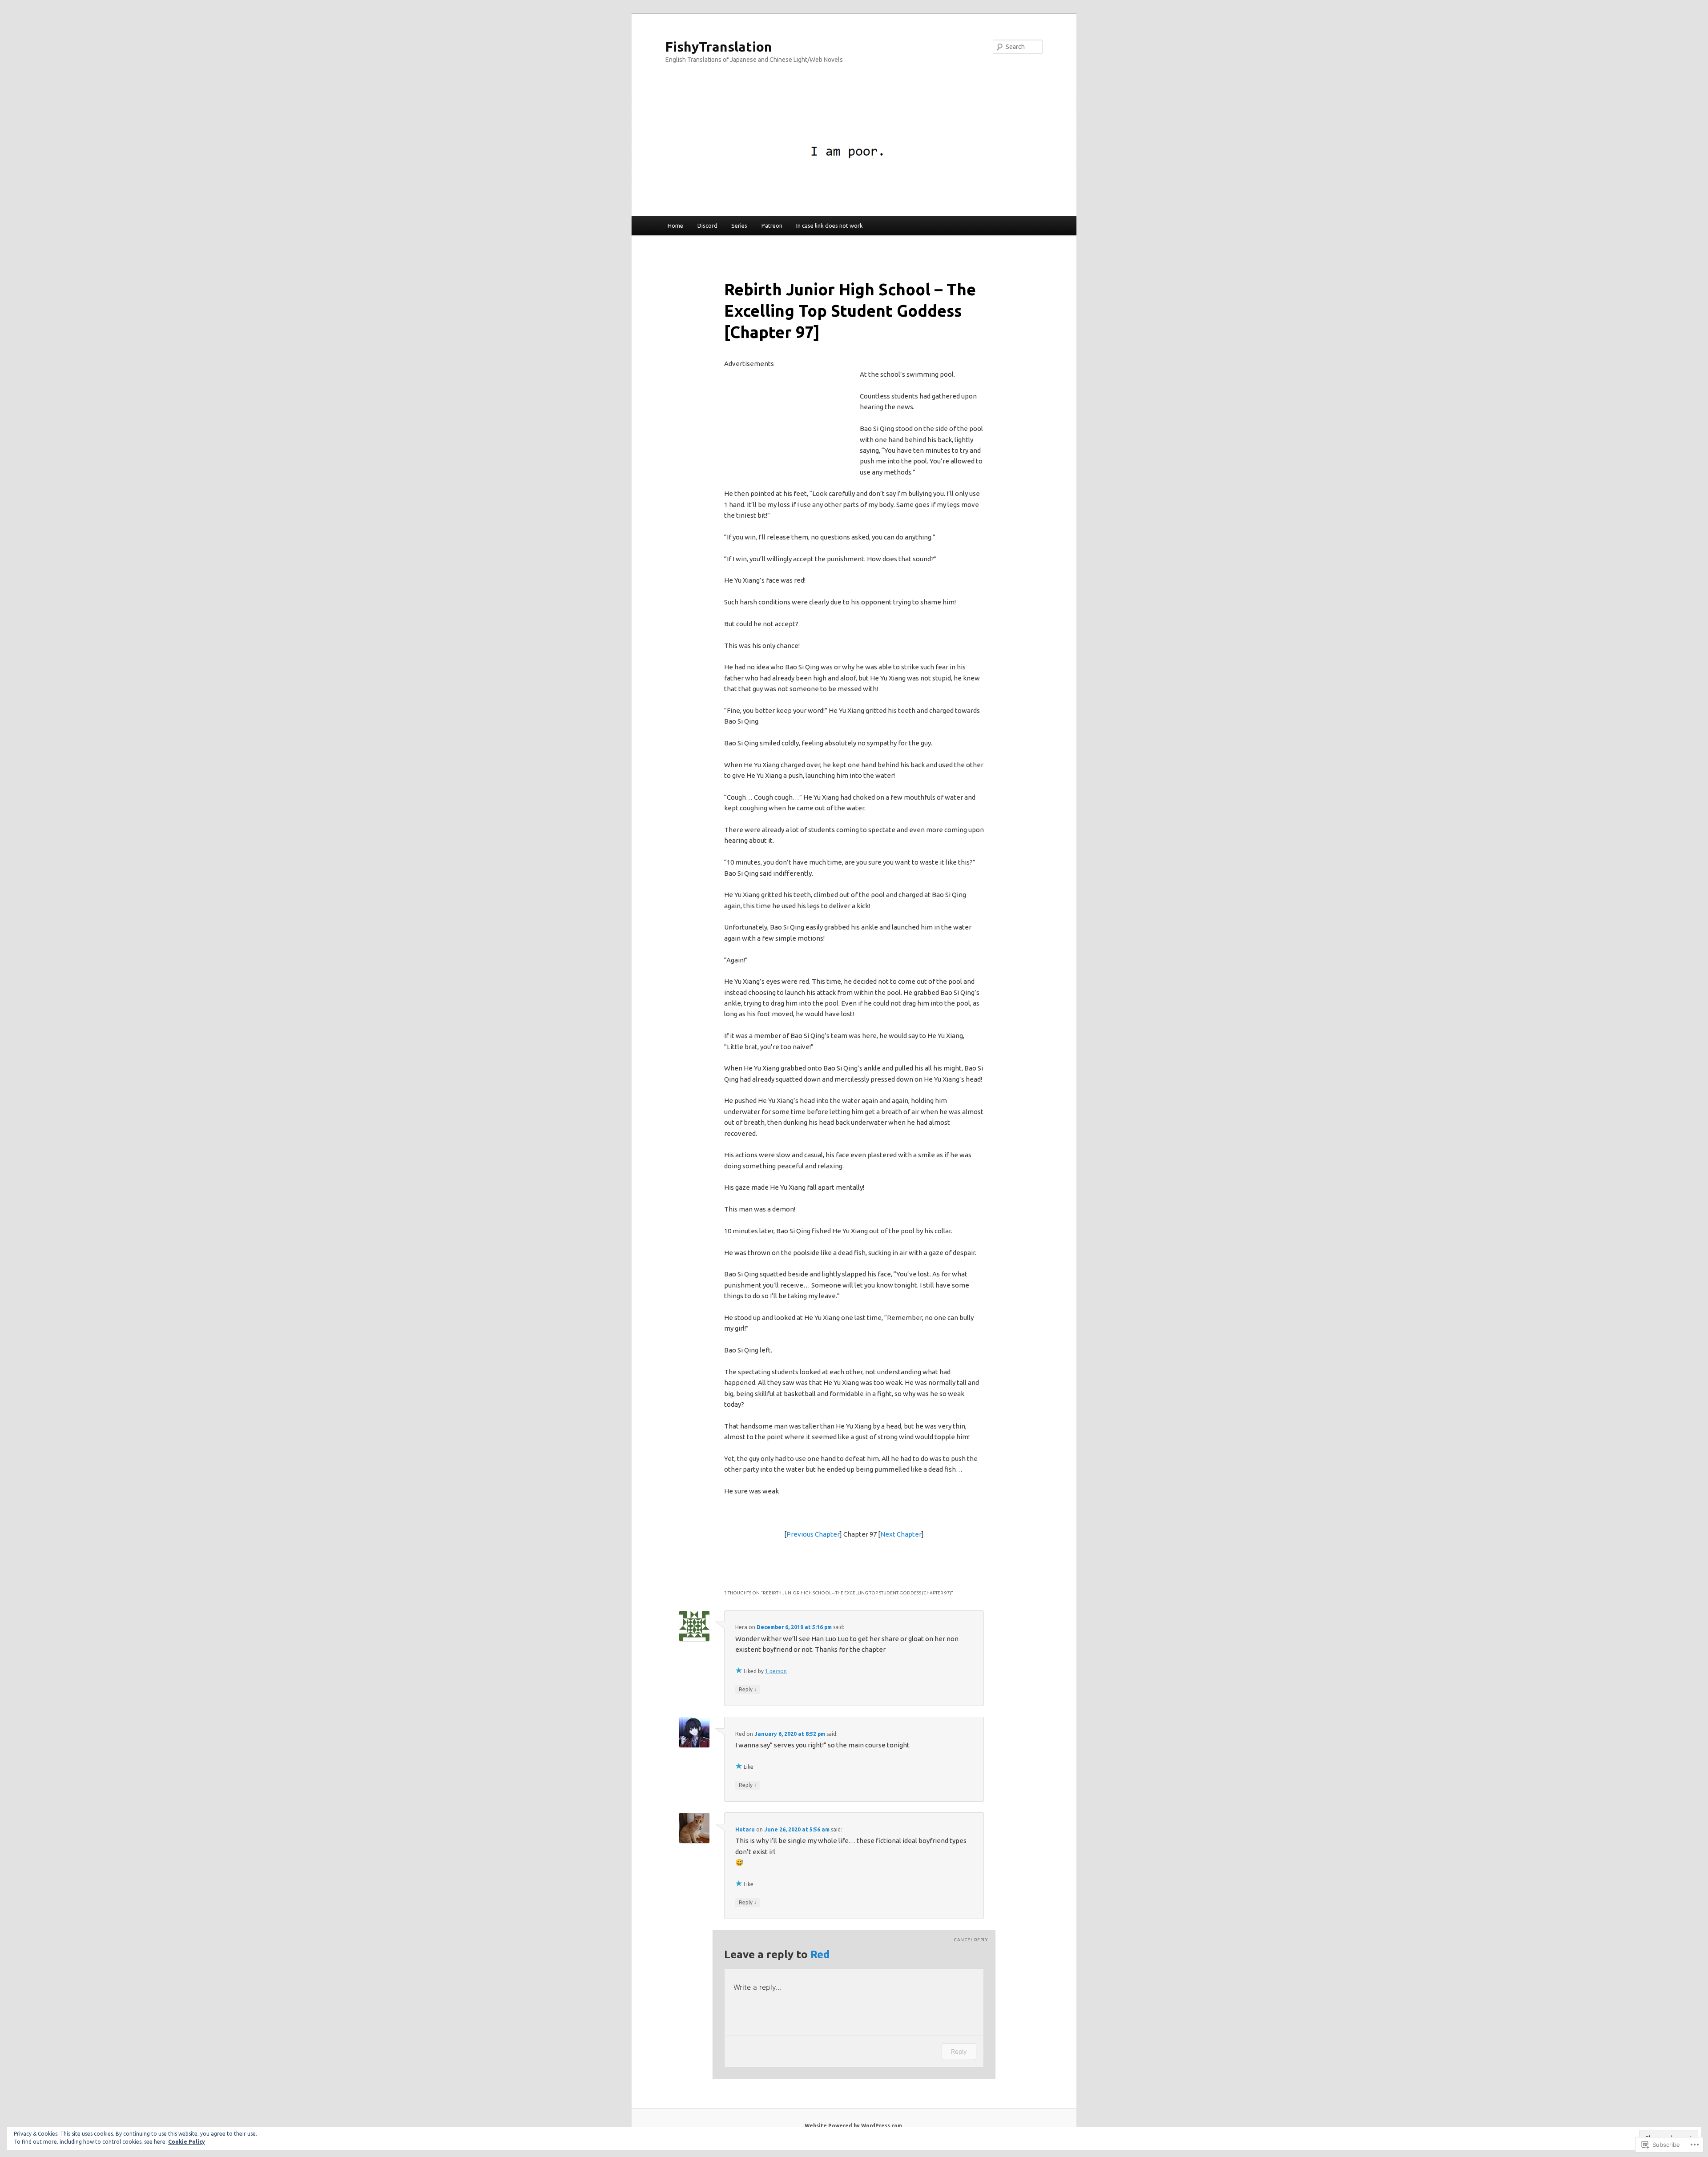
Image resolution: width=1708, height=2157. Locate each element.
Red (820, 1954)
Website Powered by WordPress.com (853, 2126)
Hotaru (745, 1829)
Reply (748, 1689)
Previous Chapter (813, 1534)
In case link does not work (830, 225)
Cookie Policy (187, 2142)
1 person (776, 1671)
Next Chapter (901, 1534)
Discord (707, 225)
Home (675, 225)
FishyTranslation (719, 47)
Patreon (772, 225)
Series (739, 225)
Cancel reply (971, 1940)
